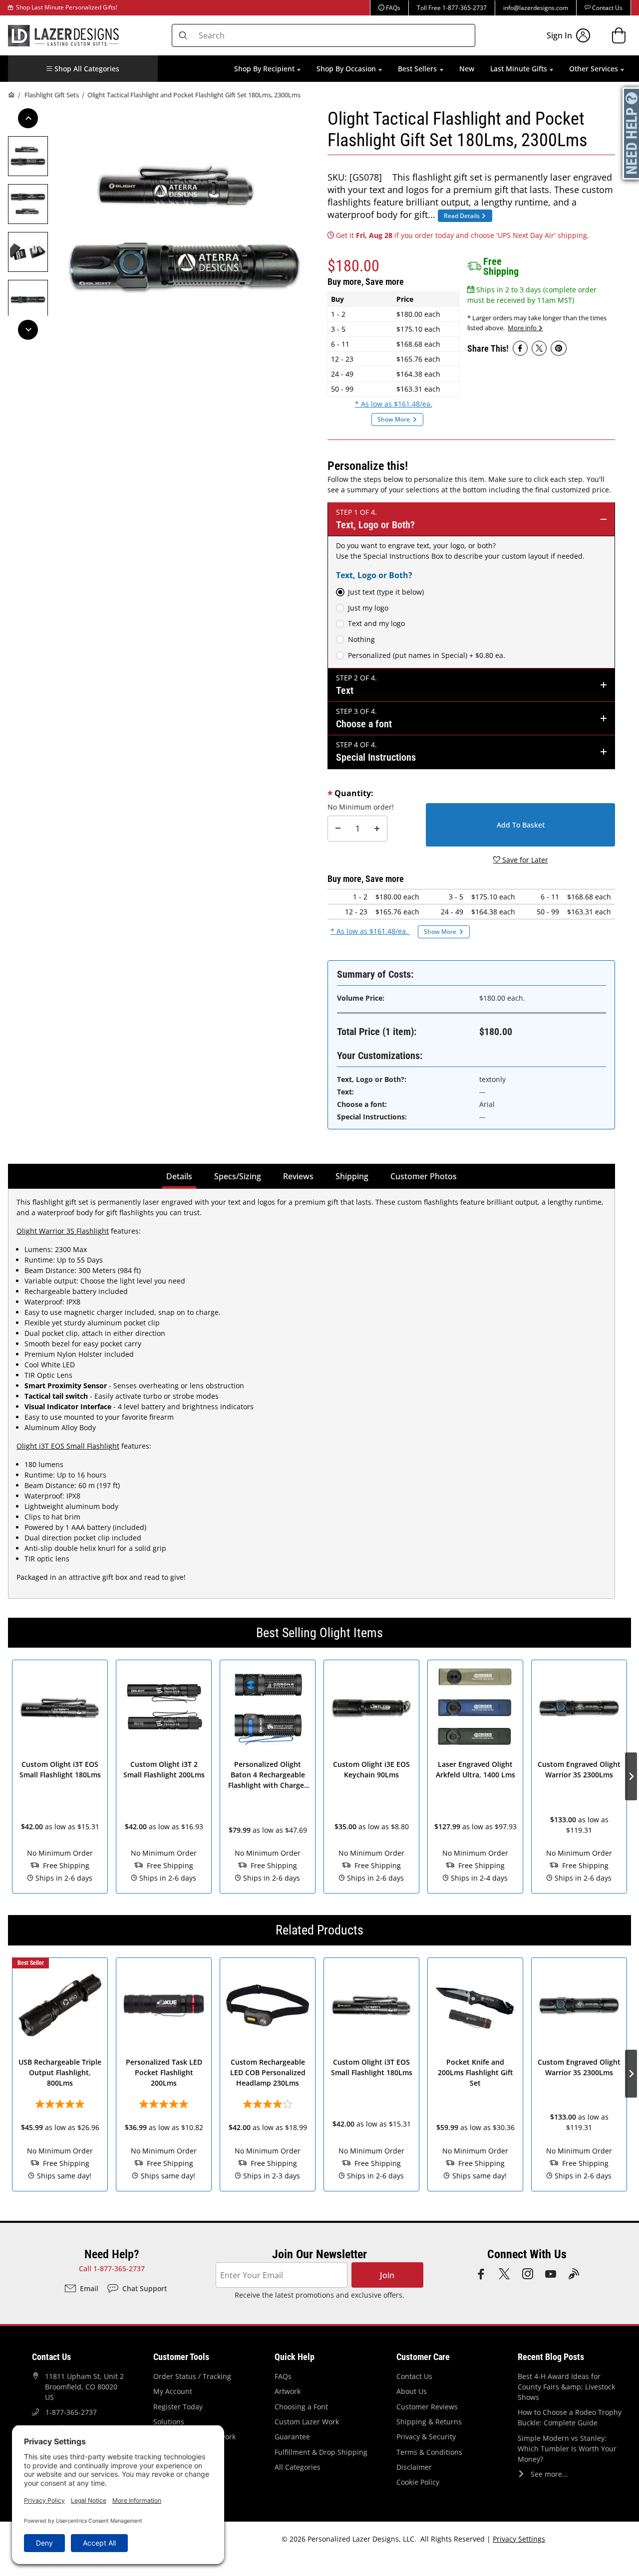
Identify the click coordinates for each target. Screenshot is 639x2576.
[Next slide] (631, 1776)
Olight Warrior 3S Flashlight (63, 1231)
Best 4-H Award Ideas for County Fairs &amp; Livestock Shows (566, 2387)
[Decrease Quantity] (338, 829)
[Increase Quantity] (377, 829)
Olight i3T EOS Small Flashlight (68, 1446)
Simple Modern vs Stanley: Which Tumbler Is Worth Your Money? (567, 2449)
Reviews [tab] (298, 1176)
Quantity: (354, 793)
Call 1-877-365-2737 (112, 2268)
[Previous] (28, 118)
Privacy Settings (519, 2539)
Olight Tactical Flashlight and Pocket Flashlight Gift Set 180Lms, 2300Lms (194, 95)
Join (387, 2275)
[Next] (28, 330)
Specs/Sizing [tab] (238, 1176)
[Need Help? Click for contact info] (632, 133)
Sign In (559, 35)
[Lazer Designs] (63, 34)
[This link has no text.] (520, 348)
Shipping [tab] (354, 1176)
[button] (83, 69)
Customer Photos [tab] (424, 1176)
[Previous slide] (8, 1776)
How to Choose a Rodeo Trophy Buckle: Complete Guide (570, 2417)
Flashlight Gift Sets (52, 95)
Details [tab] (181, 1176)
